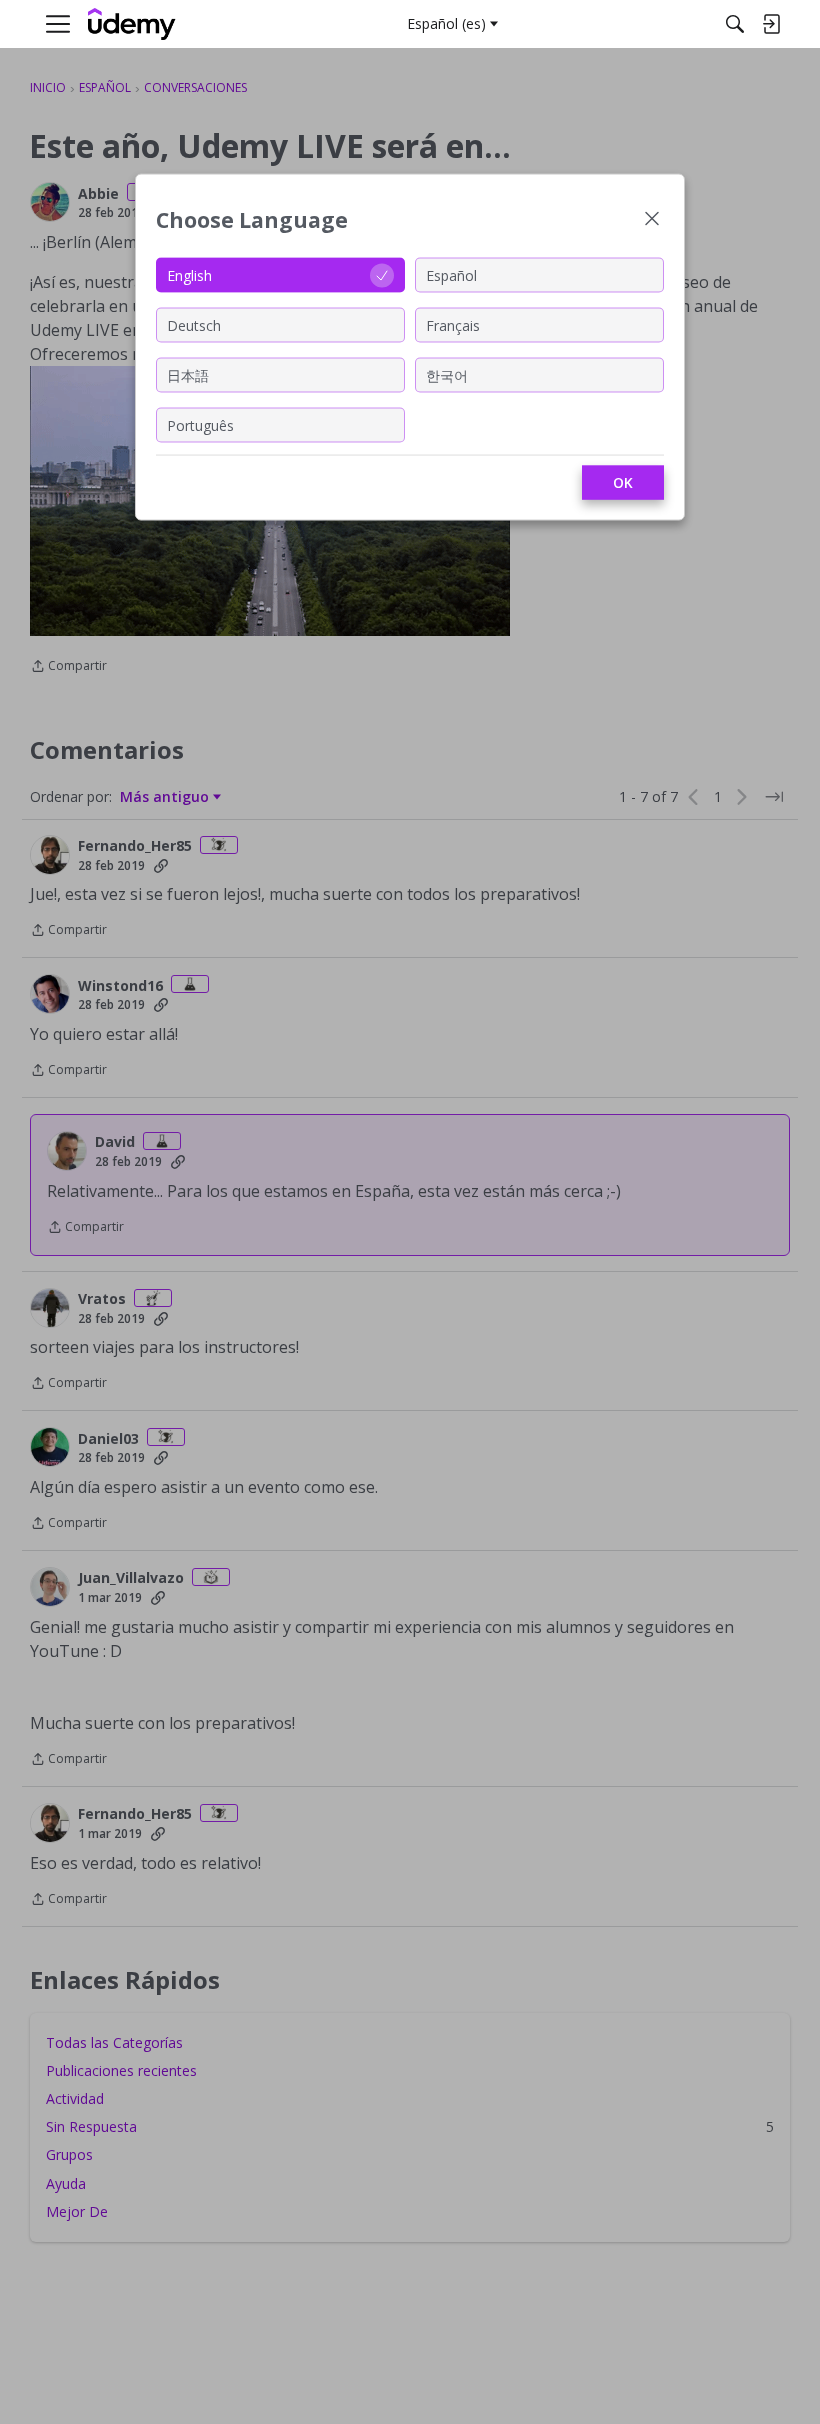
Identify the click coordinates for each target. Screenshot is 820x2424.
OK (623, 482)
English (189, 274)
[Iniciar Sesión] (771, 24)
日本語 (188, 374)
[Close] (652, 220)
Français (453, 324)
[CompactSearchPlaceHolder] (735, 24)
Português (200, 424)
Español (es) (446, 23)
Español (451, 274)
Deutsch (194, 324)
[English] (132, 24)
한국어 (447, 374)
